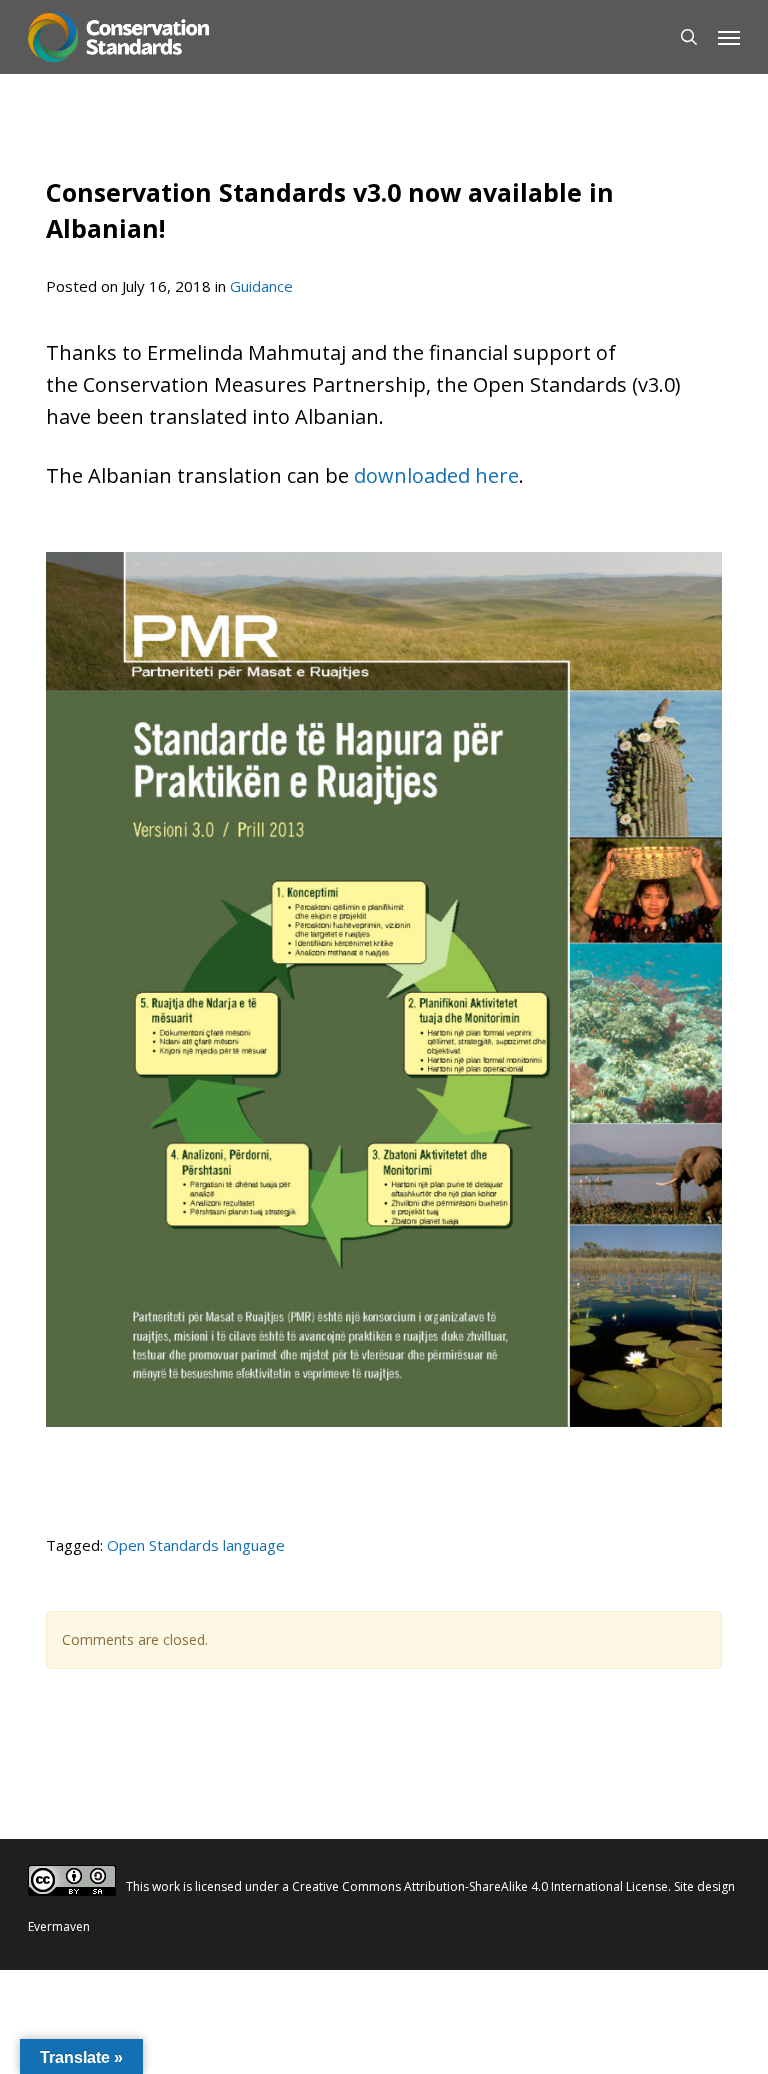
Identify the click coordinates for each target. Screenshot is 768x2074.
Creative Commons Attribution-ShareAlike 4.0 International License (480, 1886)
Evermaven (59, 1926)
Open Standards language (196, 1545)
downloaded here (436, 475)
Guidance (261, 286)
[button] (729, 37)
